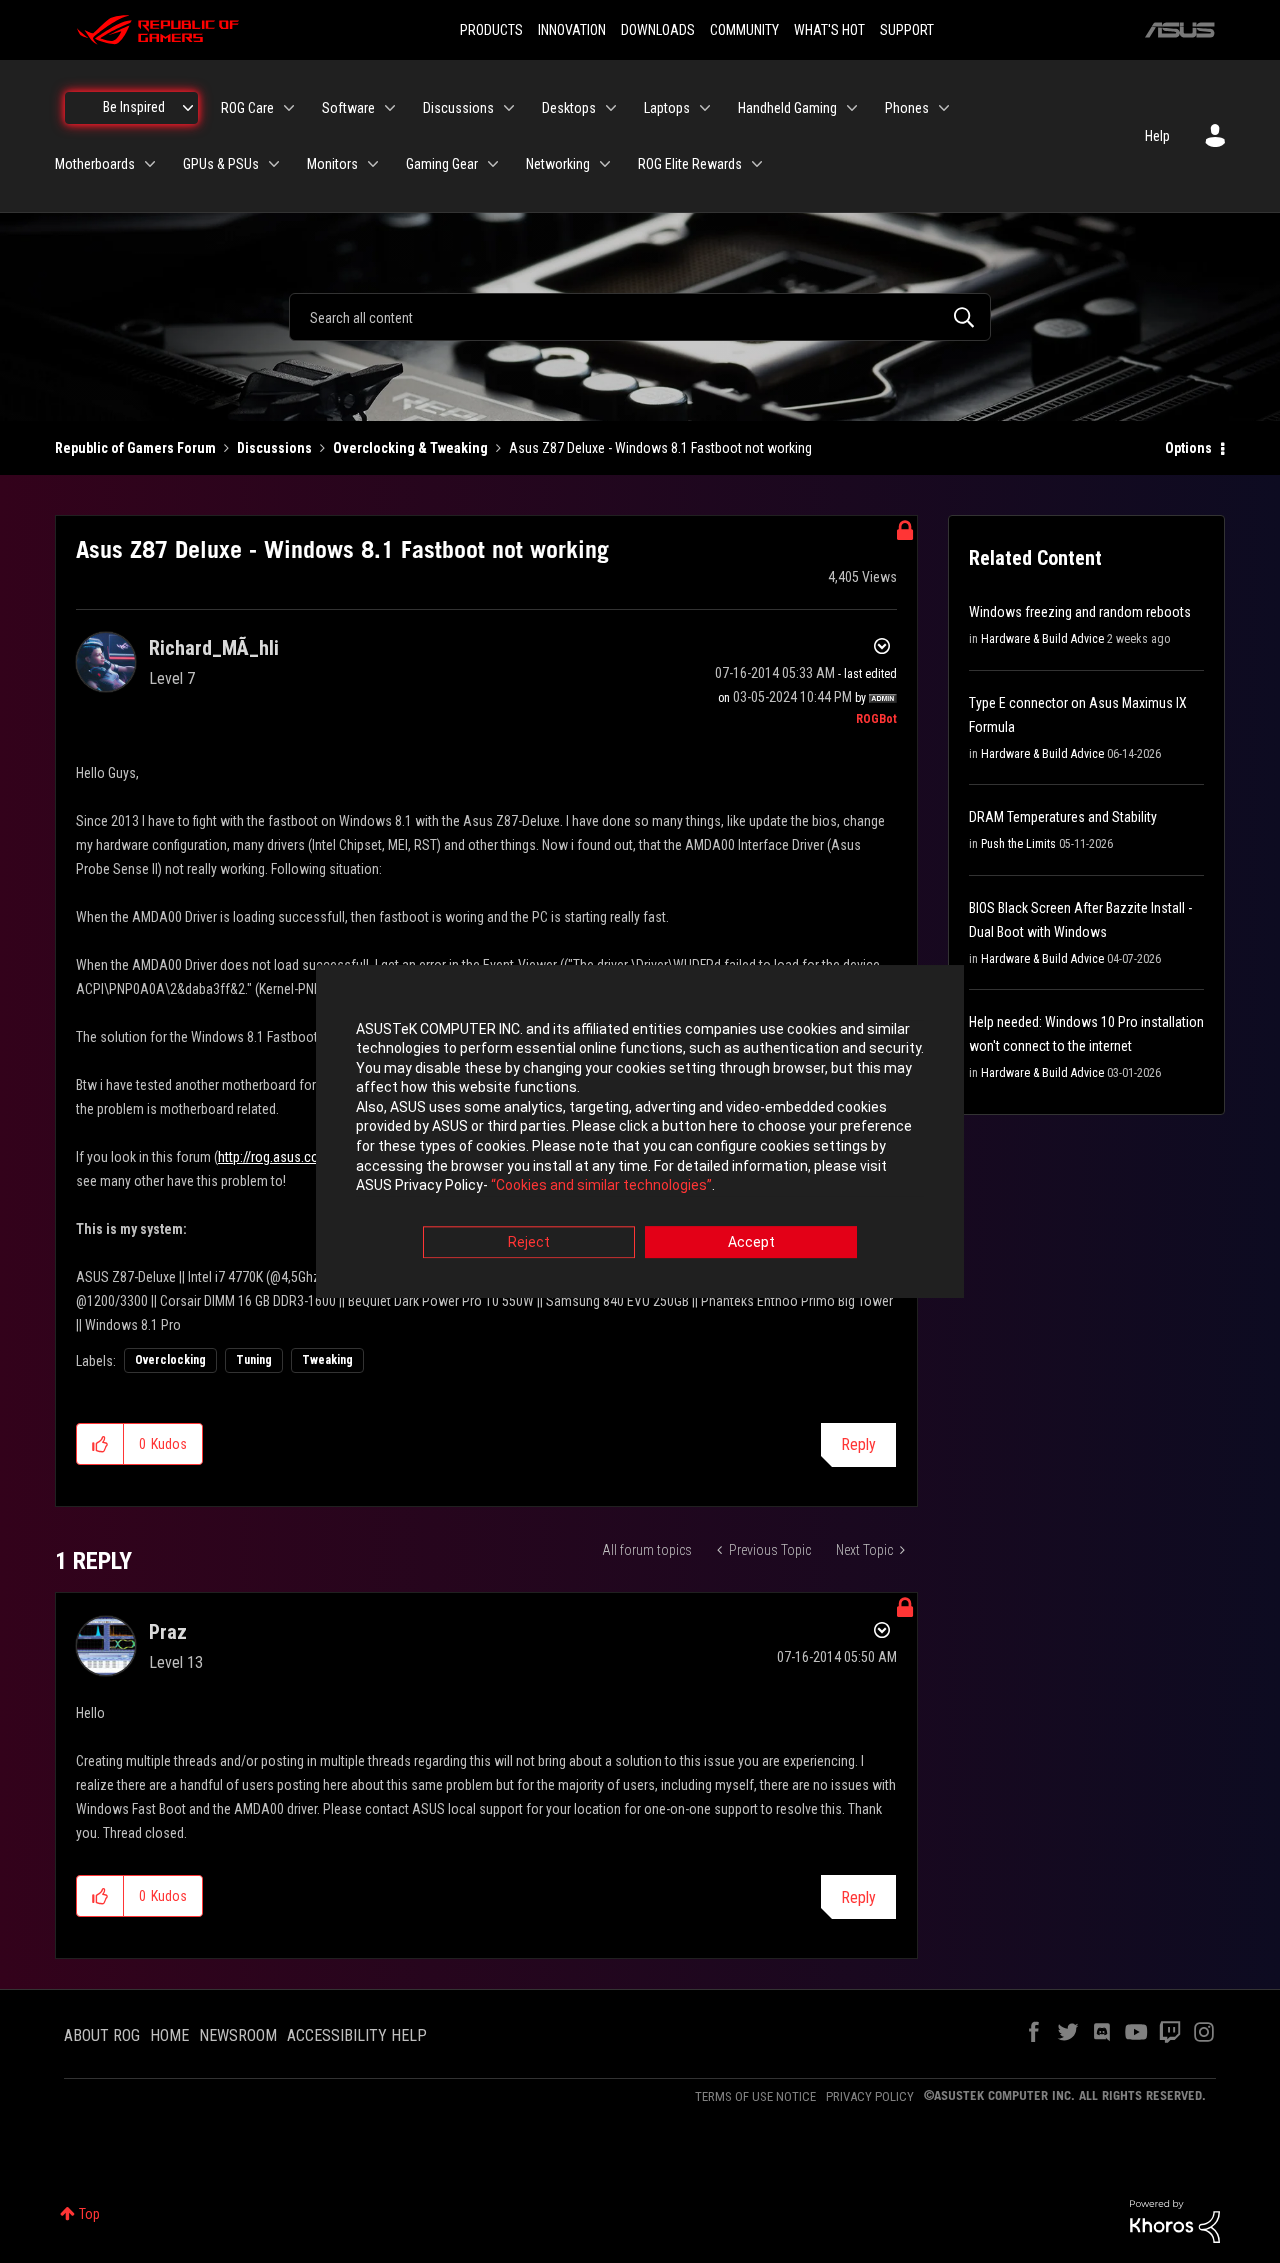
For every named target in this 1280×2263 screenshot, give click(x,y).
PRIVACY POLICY (870, 2096)
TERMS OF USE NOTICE (755, 2096)
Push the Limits (1018, 844)
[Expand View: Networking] (605, 164)
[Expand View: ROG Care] (289, 108)
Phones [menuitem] (907, 108)
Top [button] (89, 2214)
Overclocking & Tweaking (410, 448)
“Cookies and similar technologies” (601, 1186)
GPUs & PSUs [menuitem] (221, 164)
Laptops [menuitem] (667, 108)
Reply (858, 1444)
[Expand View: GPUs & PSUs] (274, 164)
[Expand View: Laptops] (705, 108)
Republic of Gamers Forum (135, 448)
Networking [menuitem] (558, 164)
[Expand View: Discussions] (509, 108)
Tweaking (327, 1360)
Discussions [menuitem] (458, 108)
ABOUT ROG (102, 2035)
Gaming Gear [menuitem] (442, 164)
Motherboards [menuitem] (95, 164)
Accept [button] (751, 1242)
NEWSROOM (238, 2035)
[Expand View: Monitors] (373, 164)
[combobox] (640, 317)
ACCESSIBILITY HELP (357, 2035)
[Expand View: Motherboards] (150, 164)
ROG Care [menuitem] (247, 108)
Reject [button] (529, 1242)
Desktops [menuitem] (569, 108)
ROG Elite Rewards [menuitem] (690, 164)
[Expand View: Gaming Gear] (493, 164)
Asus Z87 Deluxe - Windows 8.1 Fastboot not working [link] (660, 448)
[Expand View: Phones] (944, 108)
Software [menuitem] (348, 108)
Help (1157, 136)
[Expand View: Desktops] (611, 108)
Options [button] (1188, 448)
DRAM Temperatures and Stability (1063, 817)
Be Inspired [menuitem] (134, 107)
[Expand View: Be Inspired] (188, 108)
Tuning (254, 1360)
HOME (169, 2035)
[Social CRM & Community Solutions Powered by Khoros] (1175, 2220)
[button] (100, 1444)
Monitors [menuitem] (332, 164)
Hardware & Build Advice (1042, 639)
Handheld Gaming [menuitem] (787, 108)
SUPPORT (907, 30)
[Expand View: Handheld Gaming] (852, 108)
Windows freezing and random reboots (1080, 612)
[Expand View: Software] (390, 108)
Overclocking (170, 1360)
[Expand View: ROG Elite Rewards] (757, 164)
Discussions (274, 448)
